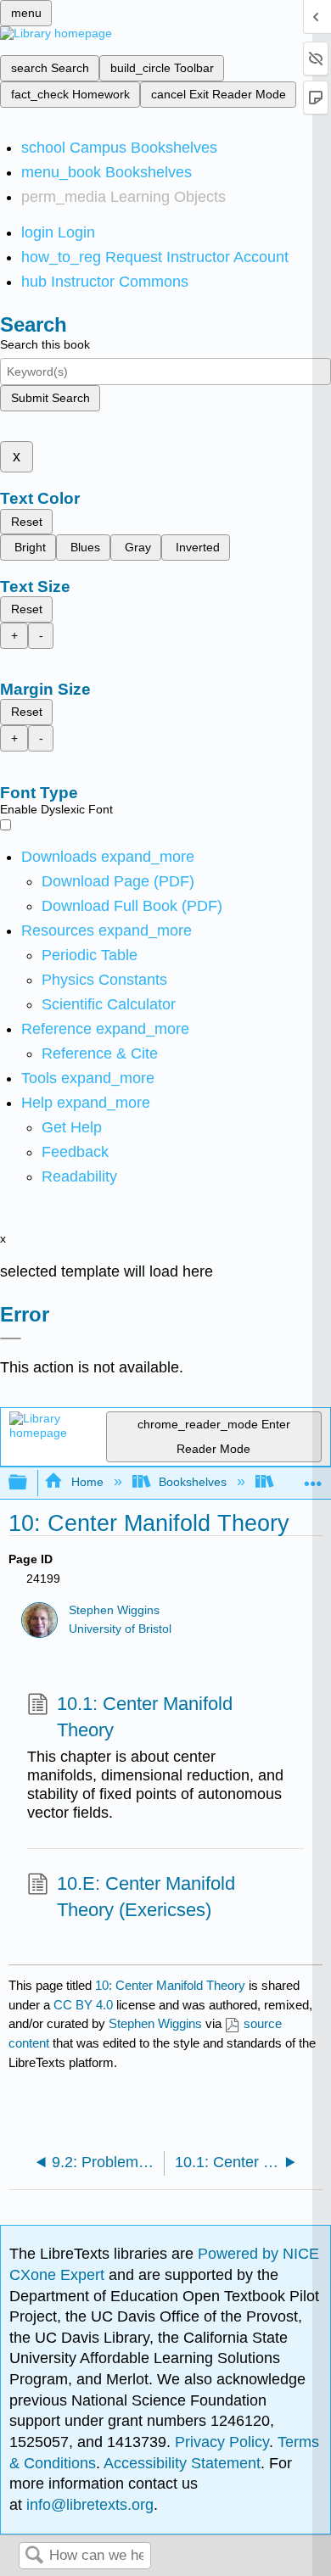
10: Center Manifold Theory (170, 1985)
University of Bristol (120, 1629)
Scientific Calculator (109, 1004)
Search (34, 2556)
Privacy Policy (222, 2442)
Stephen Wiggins (114, 1610)
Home (87, 1482)
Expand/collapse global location (313, 1478)
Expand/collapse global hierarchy (29, 1483)
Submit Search (50, 398)
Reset (27, 522)
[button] (75, 1152)
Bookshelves (193, 1482)
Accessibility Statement (182, 2463)
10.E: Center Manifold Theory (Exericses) (146, 1897)
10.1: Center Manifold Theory (145, 1717)
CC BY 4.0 (83, 2005)
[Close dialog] (11, 1338)
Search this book (45, 344)
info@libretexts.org (88, 2505)
